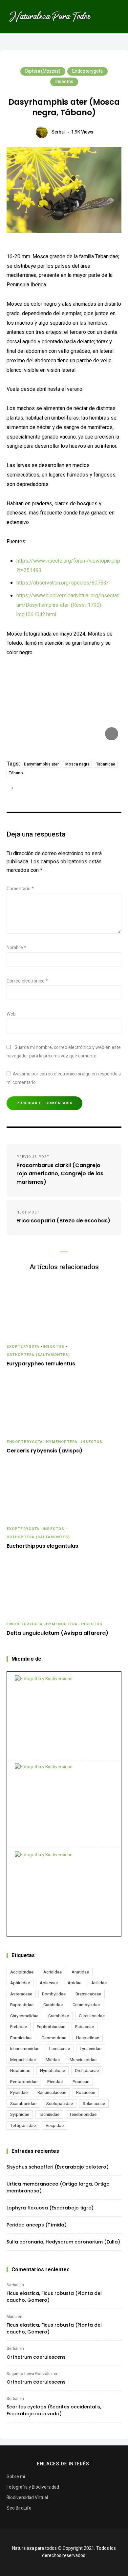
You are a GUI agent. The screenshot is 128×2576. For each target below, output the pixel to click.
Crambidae (59, 2016)
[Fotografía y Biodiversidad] (64, 1716)
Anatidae (80, 1972)
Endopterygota (87, 71)
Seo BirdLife (19, 2508)
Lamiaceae (60, 2049)
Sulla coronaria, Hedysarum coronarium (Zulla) (63, 2242)
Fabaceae (85, 2027)
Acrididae (53, 1972)
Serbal (58, 132)
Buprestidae (22, 2005)
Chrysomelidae (24, 2016)
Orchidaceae (87, 2071)
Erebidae (19, 2027)
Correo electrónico (27, 981)
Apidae (75, 1983)
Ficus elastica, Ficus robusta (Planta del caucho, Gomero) (54, 2297)
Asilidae (99, 1983)
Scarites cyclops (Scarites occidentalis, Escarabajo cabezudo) (54, 2410)
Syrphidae (20, 2114)
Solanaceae (94, 2104)
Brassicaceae (88, 1994)
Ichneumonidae (25, 2049)
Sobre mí (16, 2477)
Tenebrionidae (83, 2114)
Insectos (64, 82)
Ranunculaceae (52, 2092)
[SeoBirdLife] (64, 1892)
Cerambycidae (86, 2005)
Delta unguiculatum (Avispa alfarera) (57, 1633)
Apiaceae (49, 1983)
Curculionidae (92, 2016)
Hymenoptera (62, 1442)
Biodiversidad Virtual (27, 2498)
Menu (115, 17)
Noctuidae (20, 2071)
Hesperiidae (88, 2038)
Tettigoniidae (23, 2126)
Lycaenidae (91, 2049)
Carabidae (53, 2005)
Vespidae (55, 2126)
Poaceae (81, 2082)
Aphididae (20, 1983)
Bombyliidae (54, 1994)
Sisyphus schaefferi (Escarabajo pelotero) (58, 2167)
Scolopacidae (60, 2104)
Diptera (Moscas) (43, 71)
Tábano (16, 773)
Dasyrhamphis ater (41, 764)
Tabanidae (106, 764)
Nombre (16, 948)
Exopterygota (23, 1347)
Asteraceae (21, 1994)
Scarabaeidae (23, 2104)
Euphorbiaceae (51, 2027)
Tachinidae (49, 2114)
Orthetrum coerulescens (36, 2357)
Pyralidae (19, 2092)
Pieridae (55, 2082)
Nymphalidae (53, 2071)
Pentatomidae (24, 2082)
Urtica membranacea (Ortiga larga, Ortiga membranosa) (58, 2187)
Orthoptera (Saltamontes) (38, 1355)
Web (11, 1014)
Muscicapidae (83, 2060)
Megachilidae (23, 2060)
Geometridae (54, 2038)
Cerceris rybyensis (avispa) (44, 1451)
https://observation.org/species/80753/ (63, 583)
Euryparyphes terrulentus (41, 1364)
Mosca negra (77, 764)
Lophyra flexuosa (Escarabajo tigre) (50, 2208)
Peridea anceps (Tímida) (37, 2225)
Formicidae (21, 2038)
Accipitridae (22, 1972)
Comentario (20, 889)
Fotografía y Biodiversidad (33, 2487)
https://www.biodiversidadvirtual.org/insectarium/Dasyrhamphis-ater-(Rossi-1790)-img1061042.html (68, 605)
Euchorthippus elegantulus (42, 1546)
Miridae (53, 2060)
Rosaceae (86, 2092)
